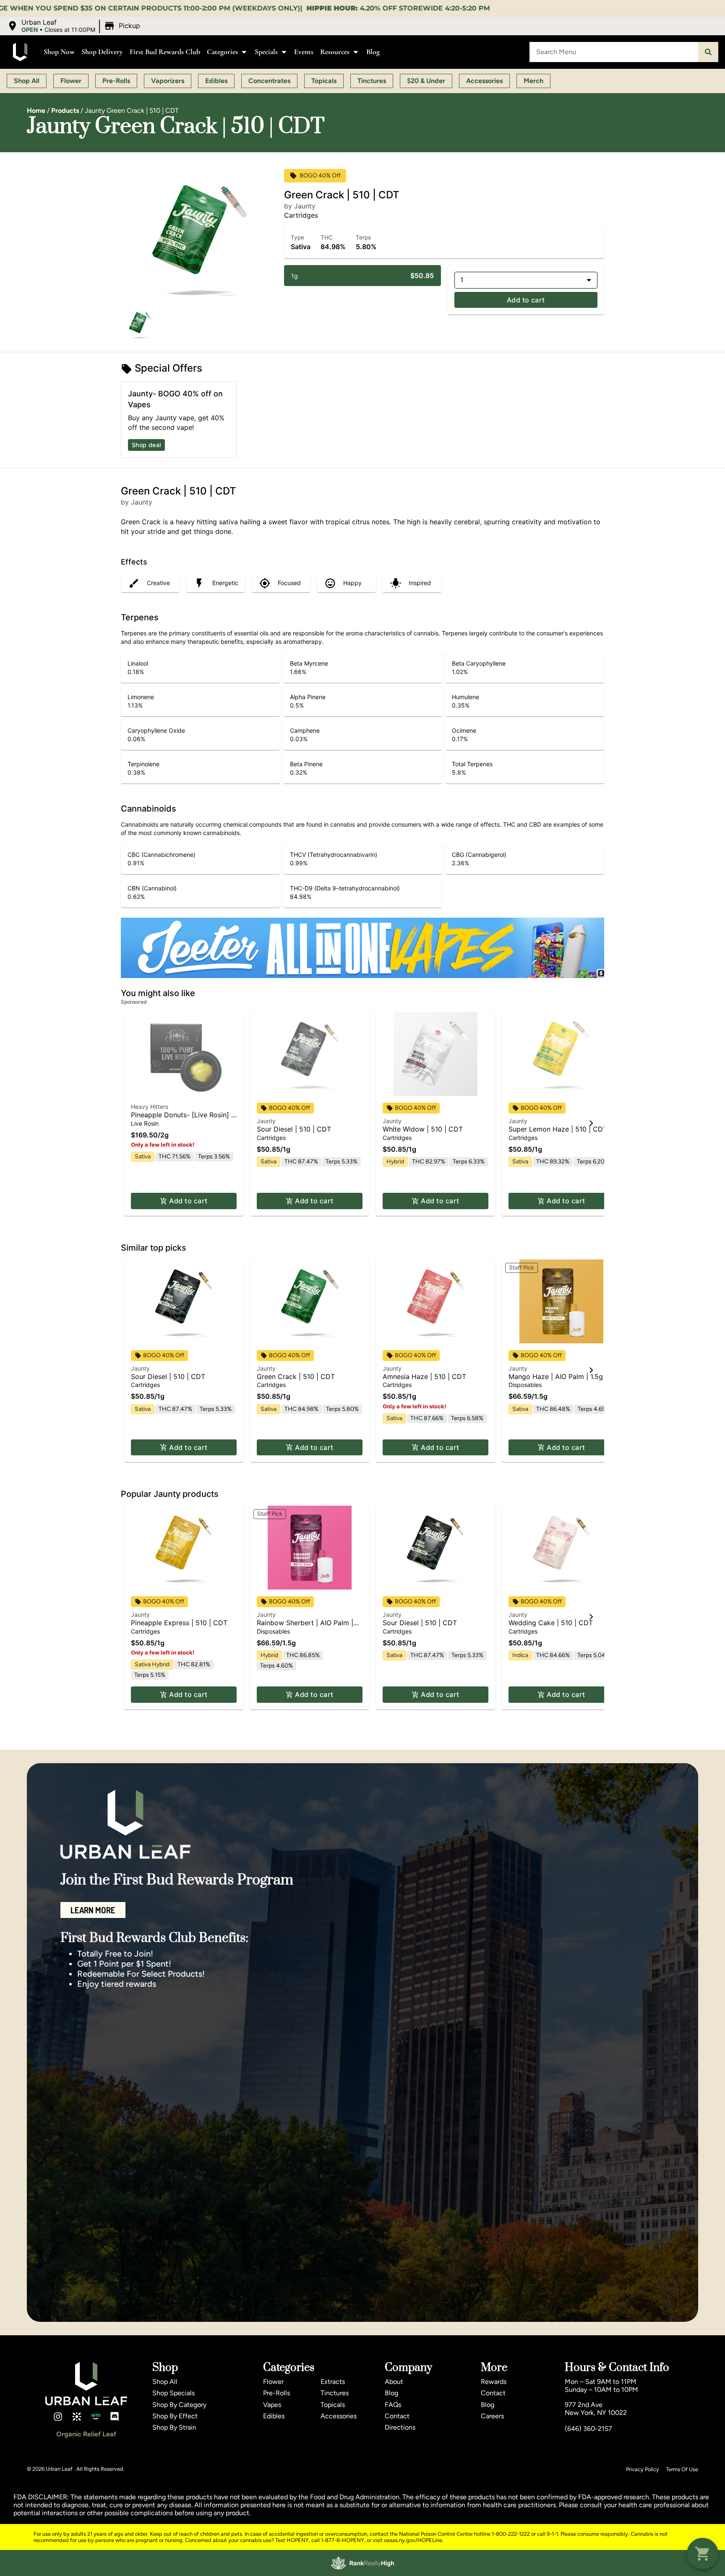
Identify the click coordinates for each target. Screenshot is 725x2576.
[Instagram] (58, 2417)
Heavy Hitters (150, 1107)
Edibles (274, 2416)
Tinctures (335, 2393)
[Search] (708, 52)
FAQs (393, 2405)
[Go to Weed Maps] (96, 2417)
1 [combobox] (462, 280)
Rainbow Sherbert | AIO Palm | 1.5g (305, 1627)
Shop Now (59, 52)
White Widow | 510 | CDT (423, 1129)
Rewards (494, 2382)
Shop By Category (179, 2405)
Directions (400, 2427)
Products (65, 111)
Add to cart (526, 300)
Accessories (339, 2416)
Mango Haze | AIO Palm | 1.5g (556, 1376)
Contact (397, 2416)
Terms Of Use (682, 2469)
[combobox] (614, 52)
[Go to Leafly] (77, 2417)
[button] (75, 26)
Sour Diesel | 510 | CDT (294, 1129)
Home (36, 111)
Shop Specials (173, 2393)
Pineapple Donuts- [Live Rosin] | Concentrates (182, 1119)
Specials (266, 52)
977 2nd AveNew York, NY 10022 (596, 2409)
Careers (492, 2416)
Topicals (333, 2405)
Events (304, 52)
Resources (335, 52)
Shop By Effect (175, 2416)
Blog (373, 52)
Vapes (272, 2405)
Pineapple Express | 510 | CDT (179, 1623)
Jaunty (266, 1121)
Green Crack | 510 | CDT (296, 1376)
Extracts (333, 2382)
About (394, 2382)
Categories (222, 52)
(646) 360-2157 (588, 2429)
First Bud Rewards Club (165, 52)
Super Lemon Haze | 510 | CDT (558, 1129)
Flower (273, 2382)
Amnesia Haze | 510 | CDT (424, 1376)
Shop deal (146, 445)
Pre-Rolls (276, 2393)
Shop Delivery (102, 52)
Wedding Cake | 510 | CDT (551, 1623)
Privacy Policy (643, 2469)
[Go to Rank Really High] (362, 2563)
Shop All (165, 2382)
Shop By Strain (174, 2427)
